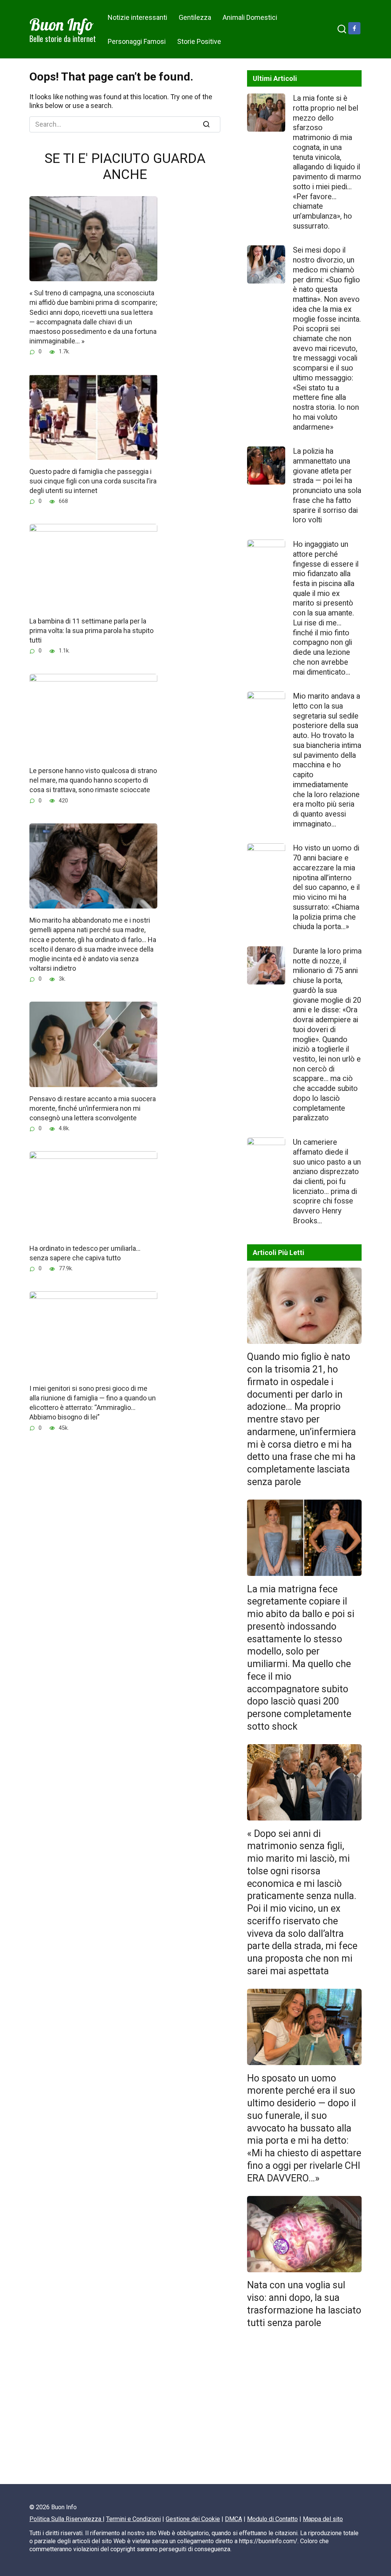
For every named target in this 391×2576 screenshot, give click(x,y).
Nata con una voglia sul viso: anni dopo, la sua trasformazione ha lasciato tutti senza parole (304, 2304)
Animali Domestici (250, 17)
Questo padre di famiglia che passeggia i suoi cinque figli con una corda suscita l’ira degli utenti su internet (93, 481)
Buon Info (61, 24)
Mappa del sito (323, 2519)
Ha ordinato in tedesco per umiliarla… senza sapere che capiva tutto (85, 1253)
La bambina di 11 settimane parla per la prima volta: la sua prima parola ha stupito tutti (91, 631)
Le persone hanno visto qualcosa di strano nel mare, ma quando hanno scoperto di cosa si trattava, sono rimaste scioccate (93, 780)
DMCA (233, 2519)
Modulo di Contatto (272, 2519)
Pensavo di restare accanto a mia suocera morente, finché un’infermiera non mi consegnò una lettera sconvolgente (93, 1108)
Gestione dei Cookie (193, 2519)
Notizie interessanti (137, 17)
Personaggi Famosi (137, 41)
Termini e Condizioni (133, 2519)
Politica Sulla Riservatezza (66, 2519)
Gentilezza (195, 17)
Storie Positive (199, 41)
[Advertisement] (304, 2410)
